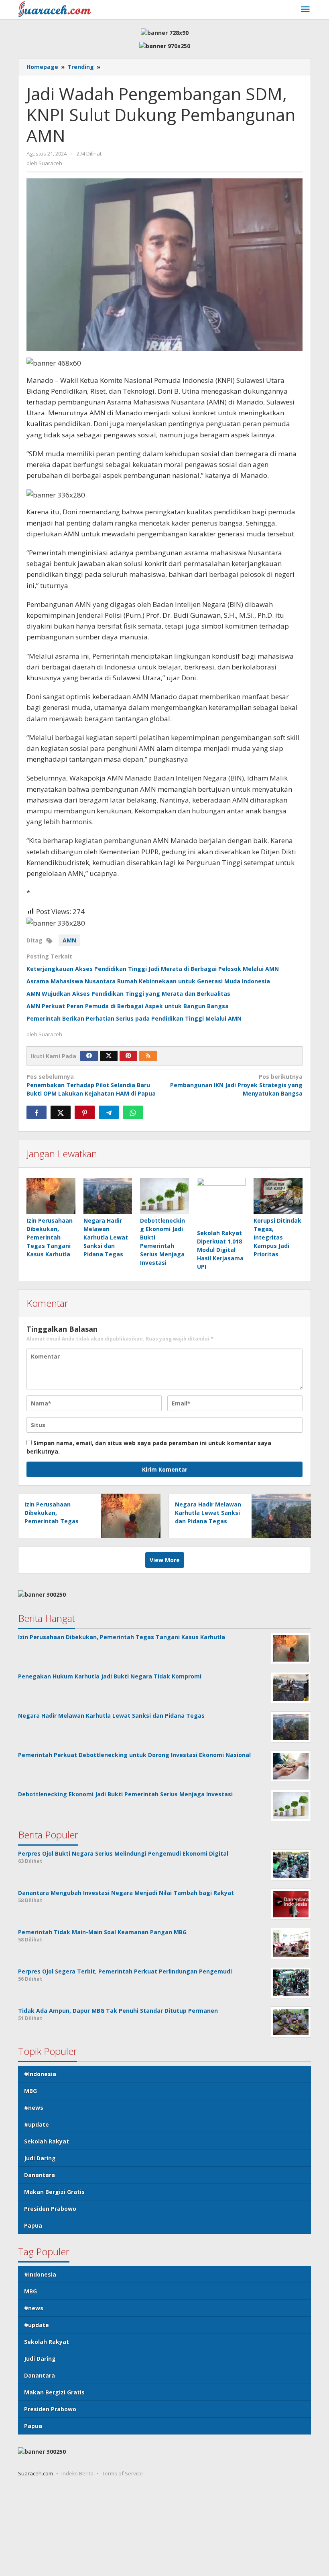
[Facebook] (89, 1056)
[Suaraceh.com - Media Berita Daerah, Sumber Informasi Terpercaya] (55, 9)
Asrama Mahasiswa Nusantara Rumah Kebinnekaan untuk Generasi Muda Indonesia (148, 981)
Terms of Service (122, 2473)
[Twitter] (109, 1056)
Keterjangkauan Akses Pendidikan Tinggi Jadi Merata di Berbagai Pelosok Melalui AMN (153, 969)
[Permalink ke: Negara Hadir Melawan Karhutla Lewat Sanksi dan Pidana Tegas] (108, 1196)
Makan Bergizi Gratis (54, 2192)
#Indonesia (40, 2074)
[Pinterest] (128, 1056)
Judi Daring (40, 2158)
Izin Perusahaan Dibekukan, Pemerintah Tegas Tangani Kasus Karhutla (50, 1237)
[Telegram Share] (109, 1112)
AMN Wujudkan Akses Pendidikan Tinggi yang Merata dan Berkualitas (128, 994)
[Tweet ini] (61, 1112)
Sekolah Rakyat (47, 2141)
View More (165, 1560)
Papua (33, 2225)
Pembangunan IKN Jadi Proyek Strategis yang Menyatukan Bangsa (236, 1085)
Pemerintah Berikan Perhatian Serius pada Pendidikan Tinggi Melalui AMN (134, 1018)
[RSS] (148, 1056)
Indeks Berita (77, 2473)
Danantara (40, 2175)
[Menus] (305, 10)
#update (37, 2124)
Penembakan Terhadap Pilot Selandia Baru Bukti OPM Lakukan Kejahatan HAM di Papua (91, 1085)
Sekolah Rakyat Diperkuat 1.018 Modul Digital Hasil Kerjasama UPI (220, 1250)
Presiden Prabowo (50, 2209)
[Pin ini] (85, 1112)
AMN (69, 940)
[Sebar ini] (37, 1112)
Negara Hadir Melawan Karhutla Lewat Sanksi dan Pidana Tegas (106, 1237)
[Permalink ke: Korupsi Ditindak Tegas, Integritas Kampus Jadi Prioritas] (278, 1196)
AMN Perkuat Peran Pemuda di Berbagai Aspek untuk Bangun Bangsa (128, 1006)
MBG (30, 2091)
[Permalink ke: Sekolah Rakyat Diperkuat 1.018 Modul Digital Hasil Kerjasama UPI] (221, 1202)
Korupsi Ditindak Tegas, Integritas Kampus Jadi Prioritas (277, 1237)
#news (34, 2108)
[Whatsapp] (133, 1112)
